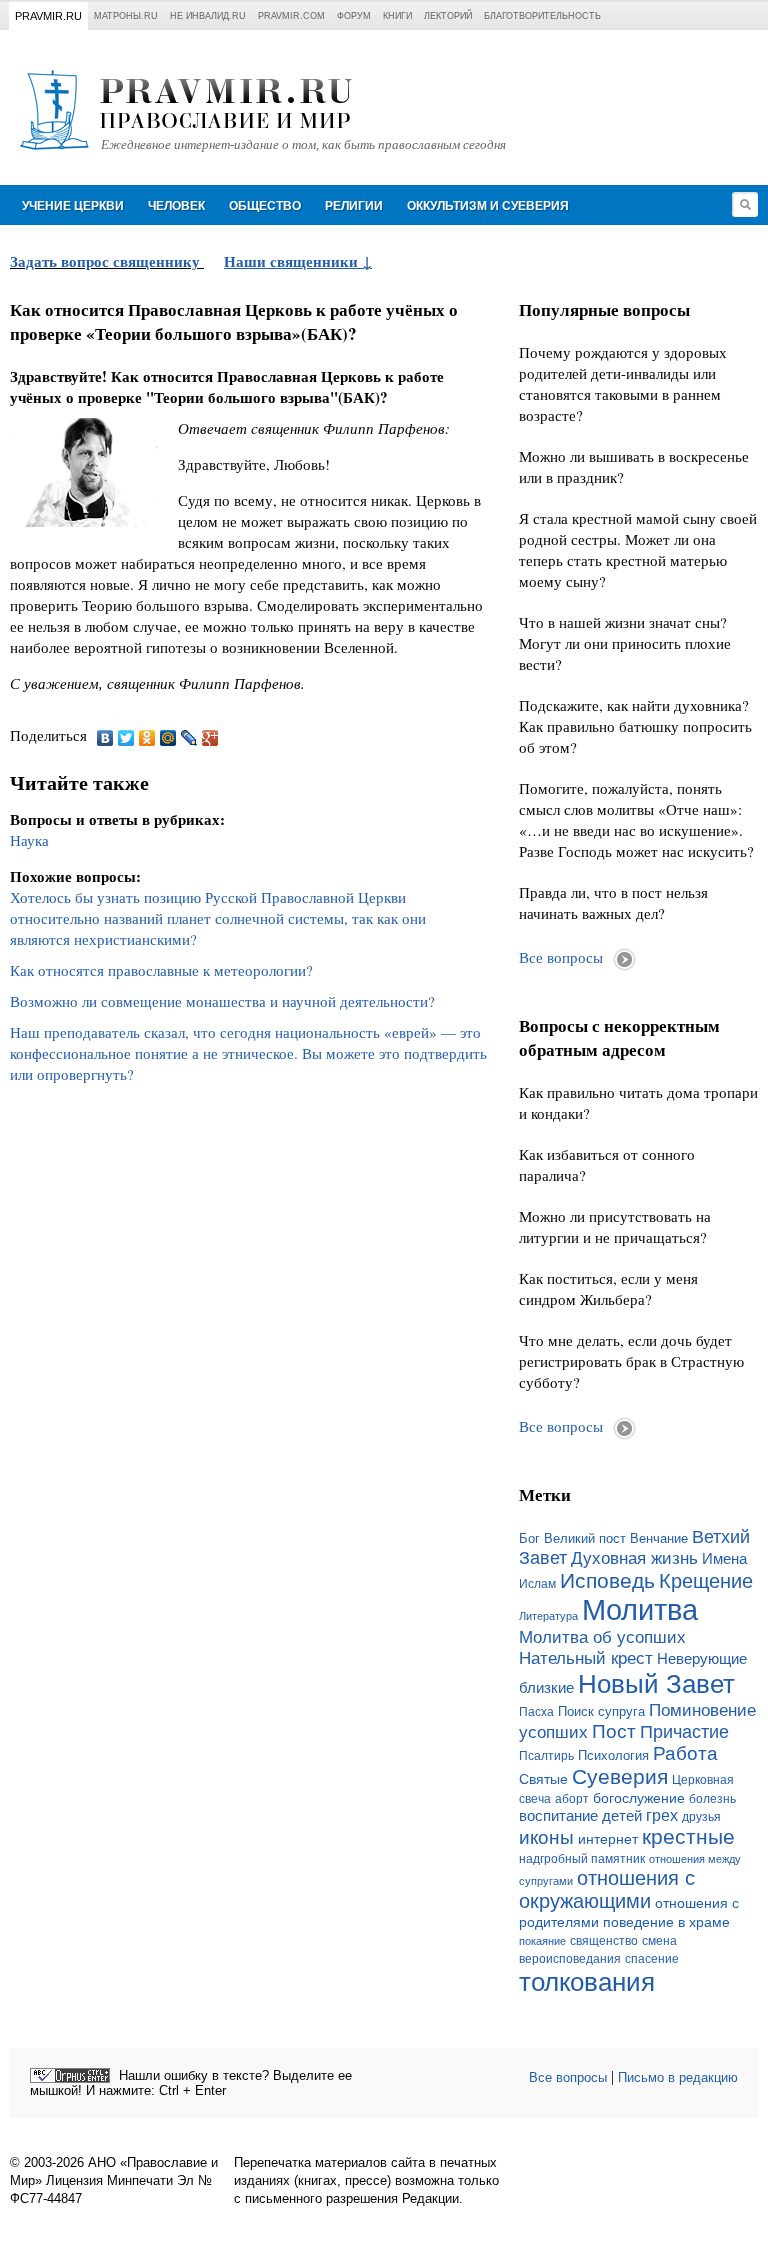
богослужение (639, 1798)
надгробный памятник (582, 1859)
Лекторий (448, 16)
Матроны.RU (126, 16)
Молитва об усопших (602, 1637)
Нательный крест (586, 1658)
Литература (548, 1616)
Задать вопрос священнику (105, 261)
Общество (265, 206)
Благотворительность (542, 16)
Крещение (706, 1581)
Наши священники (293, 261)
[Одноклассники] (147, 738)
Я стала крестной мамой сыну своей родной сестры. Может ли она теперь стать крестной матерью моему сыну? (638, 549)
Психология (613, 1755)
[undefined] (70, 2075)
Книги (397, 16)
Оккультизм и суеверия (488, 206)
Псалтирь (546, 1756)
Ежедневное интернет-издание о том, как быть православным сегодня (303, 144)
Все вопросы (561, 957)
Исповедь (607, 1580)
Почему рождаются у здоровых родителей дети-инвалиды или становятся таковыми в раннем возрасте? (623, 383)
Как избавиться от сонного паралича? (607, 1164)
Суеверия (620, 1776)
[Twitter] (126, 738)
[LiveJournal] (189, 738)
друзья (701, 1817)
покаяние (542, 1941)
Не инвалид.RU (208, 16)
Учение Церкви (73, 206)
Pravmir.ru (48, 16)
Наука (29, 840)
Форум (354, 16)
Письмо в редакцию (678, 2077)
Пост (614, 1731)
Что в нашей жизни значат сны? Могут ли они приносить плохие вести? (625, 643)
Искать (745, 204)
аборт (572, 1799)
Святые (543, 1779)
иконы (546, 1837)
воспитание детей (580, 1816)
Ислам (537, 1584)
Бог (529, 1538)
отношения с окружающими (607, 1889)
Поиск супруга (601, 1711)
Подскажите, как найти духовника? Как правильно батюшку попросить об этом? (635, 726)
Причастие (684, 1732)
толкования (587, 1982)
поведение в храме (666, 1922)
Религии (354, 206)
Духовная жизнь (634, 1558)
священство (604, 1941)
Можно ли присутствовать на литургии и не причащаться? (615, 1226)
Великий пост (585, 1538)
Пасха (536, 1712)
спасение (652, 1959)
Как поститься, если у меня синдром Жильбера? (608, 1288)
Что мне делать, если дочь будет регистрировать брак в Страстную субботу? (631, 1361)
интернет (608, 1839)
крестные (688, 1836)
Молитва (640, 1609)
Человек (176, 206)
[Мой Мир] (168, 738)
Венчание (659, 1539)
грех (662, 1815)
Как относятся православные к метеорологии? (161, 970)
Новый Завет (656, 1684)
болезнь (712, 1799)
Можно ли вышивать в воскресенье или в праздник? (634, 466)
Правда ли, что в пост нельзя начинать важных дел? (613, 902)
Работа (685, 1753)
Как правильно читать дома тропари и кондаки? (638, 1102)
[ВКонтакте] (105, 738)
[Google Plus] (210, 738)
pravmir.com (291, 16)
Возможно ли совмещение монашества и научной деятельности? (222, 1001)
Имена (724, 1559)
